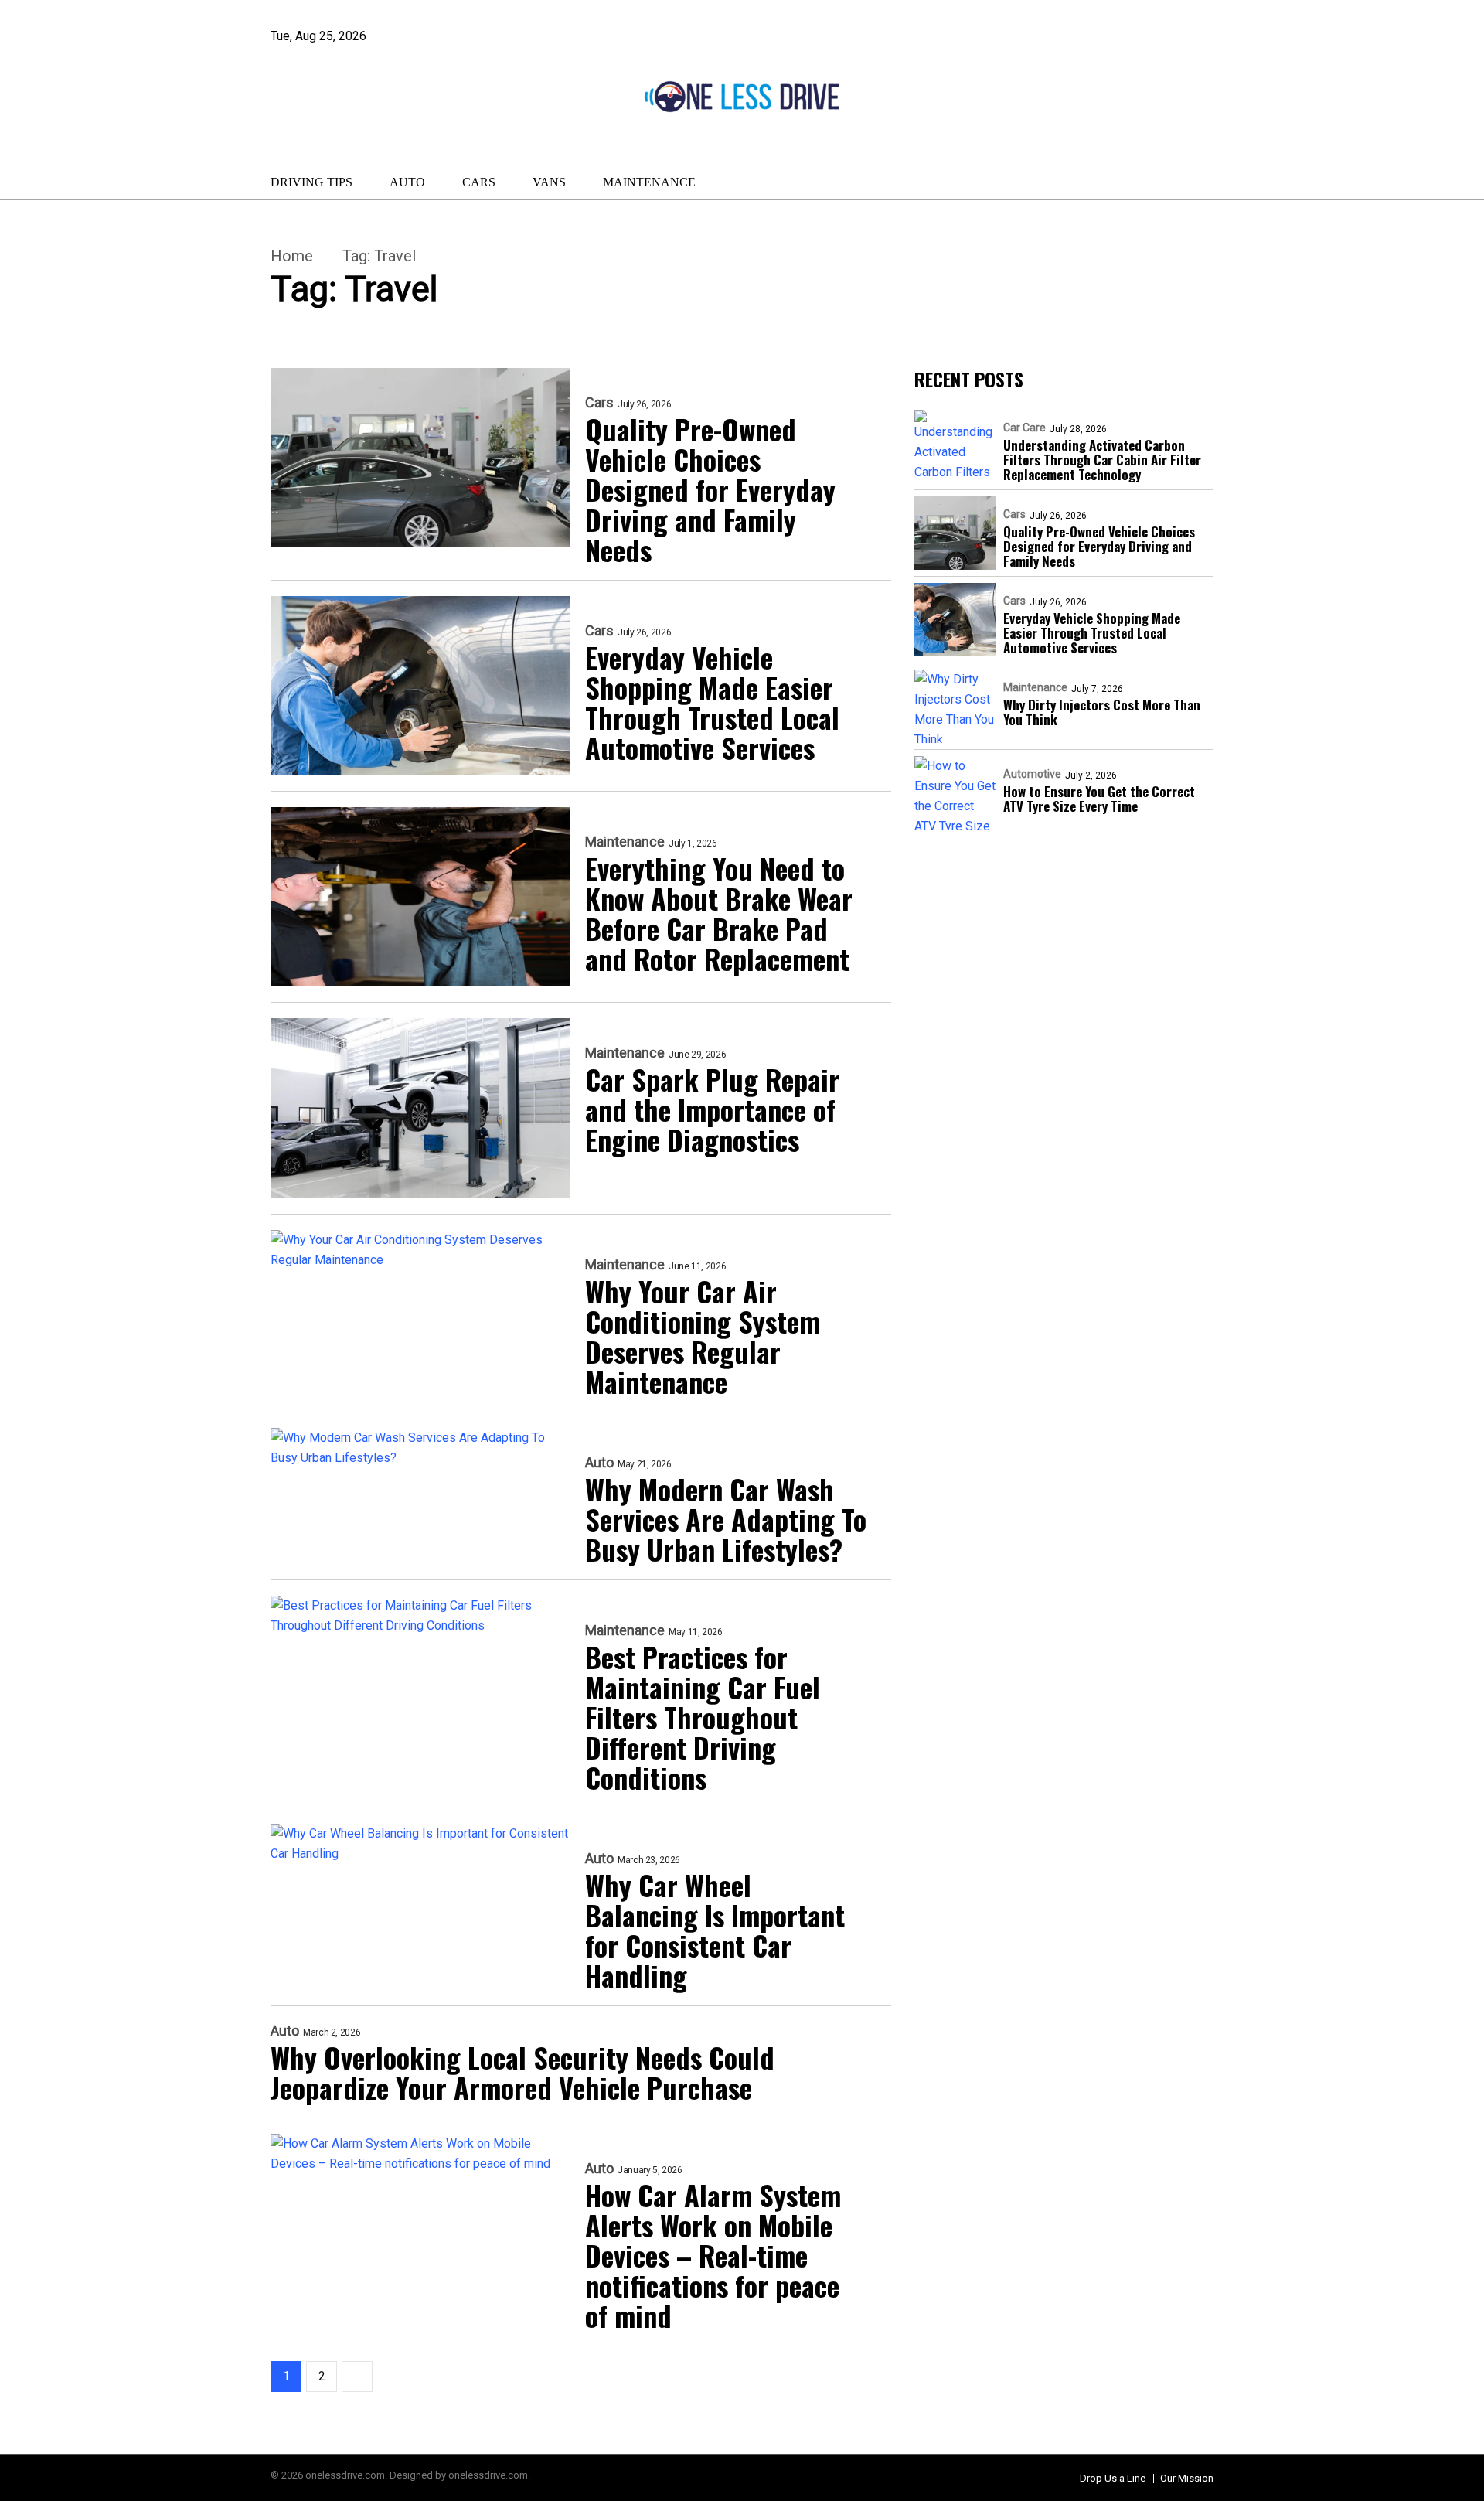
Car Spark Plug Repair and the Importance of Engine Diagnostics (712, 1109)
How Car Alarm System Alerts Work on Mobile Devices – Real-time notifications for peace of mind (713, 2255)
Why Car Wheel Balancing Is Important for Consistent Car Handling (715, 1930)
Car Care (1025, 428)
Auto (407, 182)
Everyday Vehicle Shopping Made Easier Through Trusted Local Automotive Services (712, 702)
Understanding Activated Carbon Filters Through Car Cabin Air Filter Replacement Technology (1102, 460)
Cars (479, 182)
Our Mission (1187, 2478)
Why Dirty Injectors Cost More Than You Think (1102, 712)
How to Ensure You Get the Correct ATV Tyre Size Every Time (1099, 799)
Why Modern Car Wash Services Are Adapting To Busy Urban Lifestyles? (726, 1519)
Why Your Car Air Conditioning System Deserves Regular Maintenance (703, 1336)
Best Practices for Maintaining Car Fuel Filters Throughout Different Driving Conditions (703, 1717)
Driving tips (311, 182)
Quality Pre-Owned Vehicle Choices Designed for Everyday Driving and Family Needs (710, 489)
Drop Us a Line (1113, 2478)
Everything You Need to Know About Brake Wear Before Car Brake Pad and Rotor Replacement (719, 913)
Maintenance (649, 182)
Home (292, 256)
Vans (549, 182)
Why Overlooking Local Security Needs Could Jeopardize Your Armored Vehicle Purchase (522, 2072)
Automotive (1032, 774)
